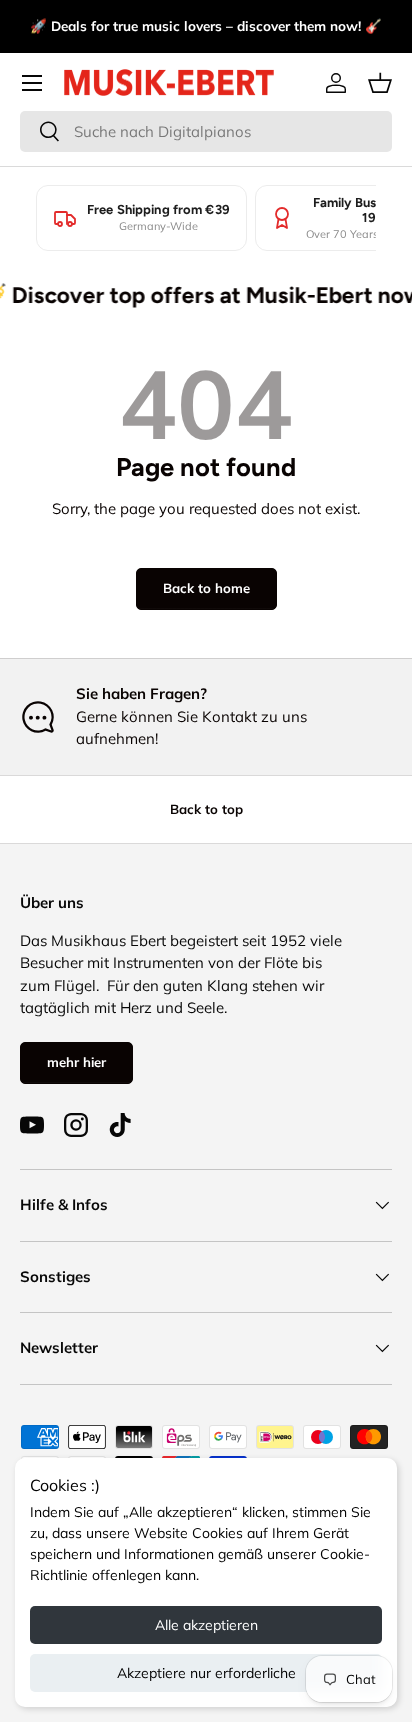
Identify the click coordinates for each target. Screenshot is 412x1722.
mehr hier (76, 1062)
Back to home (206, 588)
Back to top (206, 809)
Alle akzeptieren (206, 1625)
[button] (380, 83)
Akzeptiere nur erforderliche (206, 1673)
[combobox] (206, 131)
